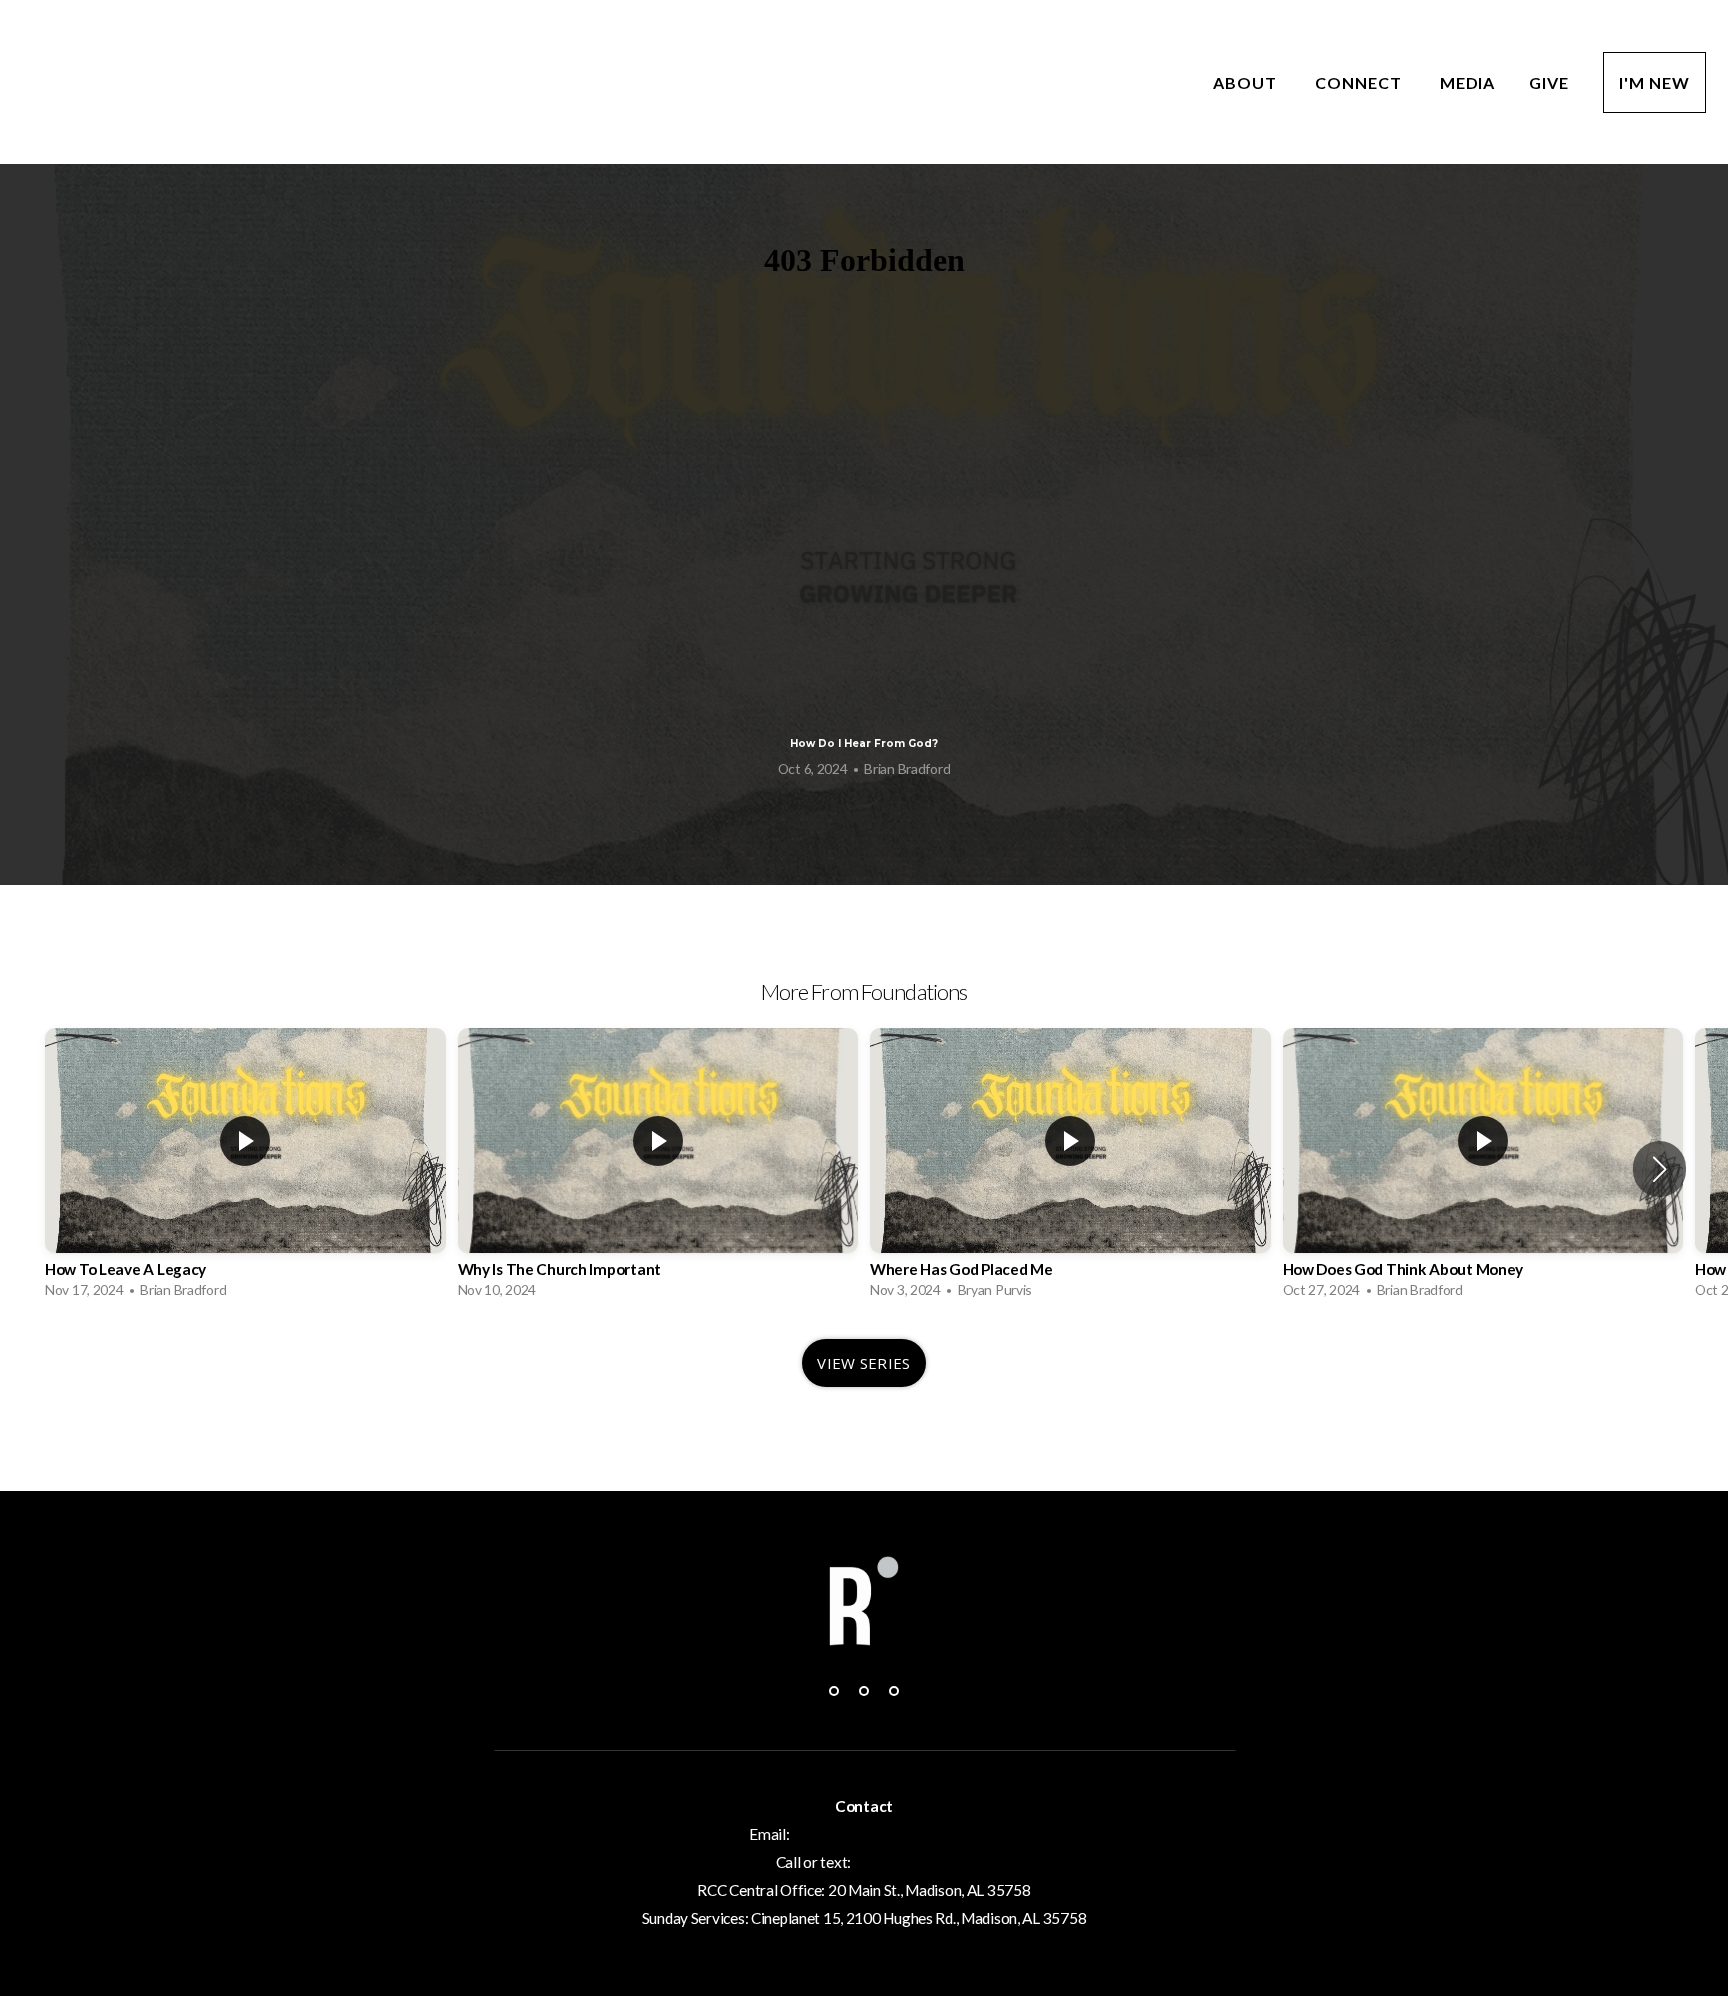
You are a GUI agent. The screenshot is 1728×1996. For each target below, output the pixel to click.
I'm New (1654, 82)
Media (1468, 82)
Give (1549, 82)
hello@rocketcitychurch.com (885, 1834)
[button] (1659, 1169)
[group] (245, 1168)
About (1247, 82)
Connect (1360, 82)
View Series (863, 1363)
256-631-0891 (903, 1862)
